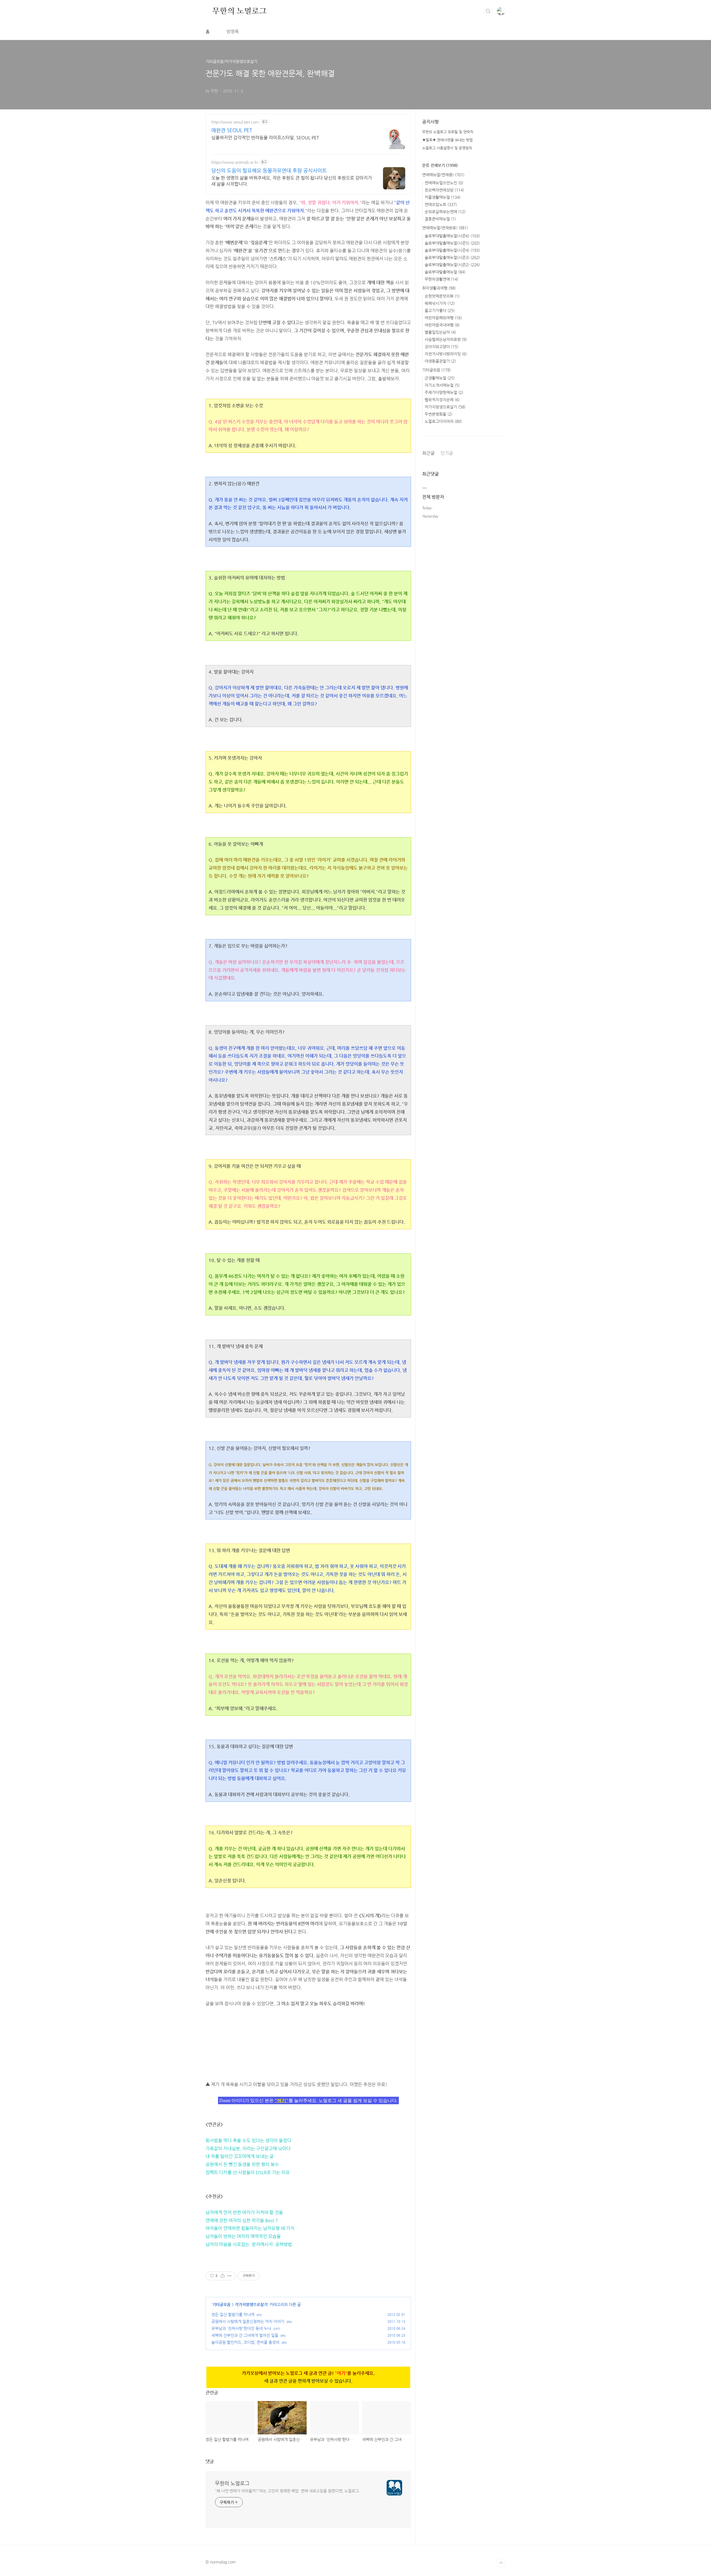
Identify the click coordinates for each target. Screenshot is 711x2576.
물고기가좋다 (440, 310)
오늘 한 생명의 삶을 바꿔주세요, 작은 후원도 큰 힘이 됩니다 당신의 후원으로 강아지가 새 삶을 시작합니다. (292, 181)
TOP (501, 2563)
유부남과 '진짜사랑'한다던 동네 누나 (241, 2328)
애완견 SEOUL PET (232, 130)
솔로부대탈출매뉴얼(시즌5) (452, 243)
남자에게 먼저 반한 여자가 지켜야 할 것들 (244, 2212)
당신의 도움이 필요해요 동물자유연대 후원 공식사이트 (269, 170)
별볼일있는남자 (440, 332)
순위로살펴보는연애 (445, 212)
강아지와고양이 (441, 347)
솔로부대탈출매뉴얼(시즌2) (452, 265)
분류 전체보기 (440, 165)
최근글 (428, 453)
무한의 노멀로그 (239, 11)
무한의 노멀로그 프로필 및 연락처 (448, 132)
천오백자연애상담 (444, 190)
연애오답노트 (441, 204)
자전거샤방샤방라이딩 (446, 354)
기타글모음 (221, 2304)
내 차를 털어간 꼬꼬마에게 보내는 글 (240, 2156)
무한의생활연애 (441, 279)
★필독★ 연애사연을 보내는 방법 (447, 140)
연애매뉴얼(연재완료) (445, 228)
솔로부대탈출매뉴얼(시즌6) (452, 236)
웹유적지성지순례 (442, 400)
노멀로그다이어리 (443, 421)
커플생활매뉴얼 (443, 197)
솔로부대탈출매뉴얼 (445, 272)
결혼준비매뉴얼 (440, 219)
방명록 (233, 32)
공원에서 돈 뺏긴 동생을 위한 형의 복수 (242, 2164)
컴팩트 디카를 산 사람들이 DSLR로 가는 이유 (248, 2172)
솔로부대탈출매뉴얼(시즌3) (452, 257)
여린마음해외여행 (443, 318)
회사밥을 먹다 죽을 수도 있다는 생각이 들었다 (248, 2140)
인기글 (447, 453)
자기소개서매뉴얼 (442, 385)
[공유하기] (223, 2276)
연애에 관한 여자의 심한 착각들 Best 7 (242, 2220)
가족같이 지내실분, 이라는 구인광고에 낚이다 (248, 2149)
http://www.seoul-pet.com (235, 122)
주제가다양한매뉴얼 (444, 392)
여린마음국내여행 (442, 325)
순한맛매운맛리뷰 (442, 296)
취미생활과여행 (439, 288)
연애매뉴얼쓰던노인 (444, 183)
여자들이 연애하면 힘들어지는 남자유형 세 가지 (250, 2228)
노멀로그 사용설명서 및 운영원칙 (447, 148)
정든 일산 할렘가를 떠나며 (233, 2314)
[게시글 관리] (230, 2276)
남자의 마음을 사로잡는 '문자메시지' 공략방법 (249, 2244)
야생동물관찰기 (440, 361)
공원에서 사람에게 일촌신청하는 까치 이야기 (248, 2321)
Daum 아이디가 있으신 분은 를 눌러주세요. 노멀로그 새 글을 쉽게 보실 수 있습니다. (308, 2100)
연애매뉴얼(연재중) (443, 175)
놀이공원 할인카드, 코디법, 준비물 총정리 (245, 2342)
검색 (488, 11)
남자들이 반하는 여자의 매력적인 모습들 (243, 2236)
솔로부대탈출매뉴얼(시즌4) (452, 250)
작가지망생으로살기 (251, 2304)
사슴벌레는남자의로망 (446, 339)
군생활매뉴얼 (440, 378)
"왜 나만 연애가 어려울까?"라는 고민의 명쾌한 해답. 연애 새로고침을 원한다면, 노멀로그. (287, 2491)
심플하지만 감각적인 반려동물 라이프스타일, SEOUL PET (265, 138)
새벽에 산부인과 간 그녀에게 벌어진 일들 (245, 2335)
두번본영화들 (439, 414)
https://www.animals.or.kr (235, 162)
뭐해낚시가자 (440, 303)
